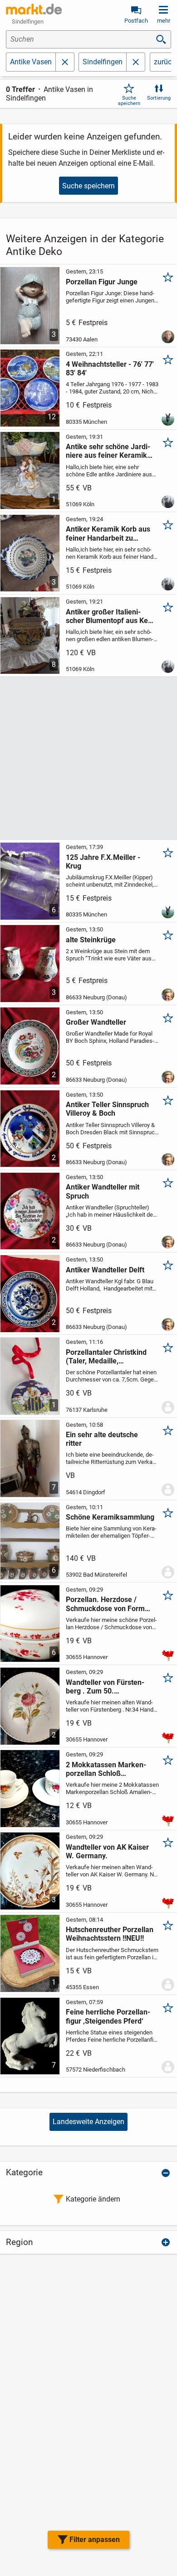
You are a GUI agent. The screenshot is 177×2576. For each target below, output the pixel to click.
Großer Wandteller (96, 1022)
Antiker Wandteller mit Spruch (103, 1191)
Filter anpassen (95, 2540)
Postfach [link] (136, 21)
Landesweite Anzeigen (88, 2122)
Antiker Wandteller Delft (105, 1270)
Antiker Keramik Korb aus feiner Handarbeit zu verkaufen (108, 533)
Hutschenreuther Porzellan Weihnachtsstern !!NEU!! (110, 1934)
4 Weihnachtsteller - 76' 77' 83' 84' (110, 369)
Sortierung (159, 98)
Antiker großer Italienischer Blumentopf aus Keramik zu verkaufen (108, 616)
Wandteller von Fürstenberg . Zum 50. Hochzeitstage (105, 1687)
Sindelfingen (103, 62)
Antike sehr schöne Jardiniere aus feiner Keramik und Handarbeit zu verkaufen (108, 451)
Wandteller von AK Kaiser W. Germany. (107, 1852)
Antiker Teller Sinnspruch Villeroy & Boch (107, 1109)
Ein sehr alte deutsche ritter (102, 1439)
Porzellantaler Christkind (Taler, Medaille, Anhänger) (106, 1357)
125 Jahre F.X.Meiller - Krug (103, 862)
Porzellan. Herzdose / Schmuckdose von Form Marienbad (105, 1604)
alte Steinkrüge (91, 940)
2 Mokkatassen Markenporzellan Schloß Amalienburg (106, 1769)
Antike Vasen (31, 62)
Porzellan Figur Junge (102, 282)
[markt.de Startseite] (34, 9)
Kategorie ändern (93, 2199)
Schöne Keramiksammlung (110, 1517)
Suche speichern (129, 101)
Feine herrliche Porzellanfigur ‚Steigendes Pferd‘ (108, 2016)
